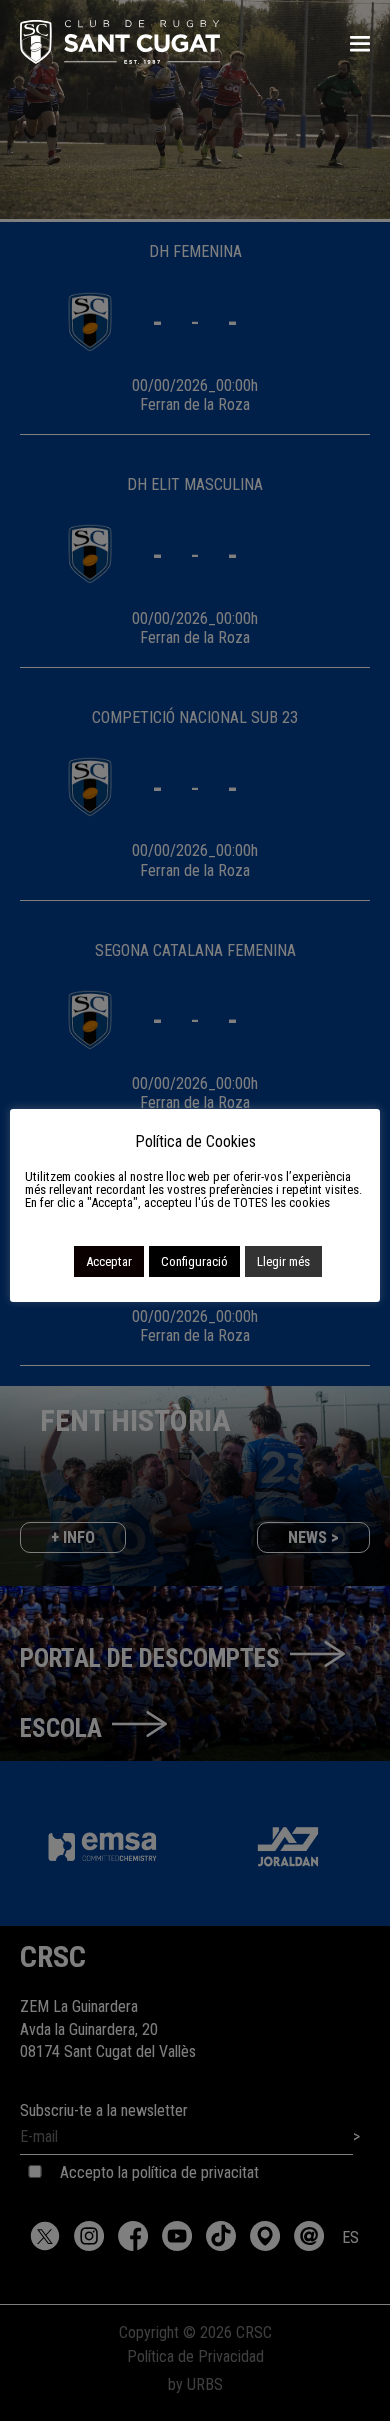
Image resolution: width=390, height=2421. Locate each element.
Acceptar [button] (109, 1261)
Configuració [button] (194, 1261)
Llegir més (283, 1261)
